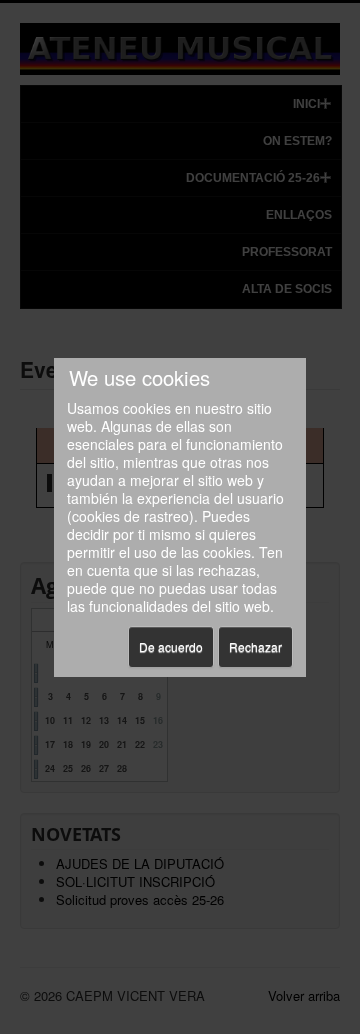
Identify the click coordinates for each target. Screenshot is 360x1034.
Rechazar (255, 646)
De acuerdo (171, 646)
